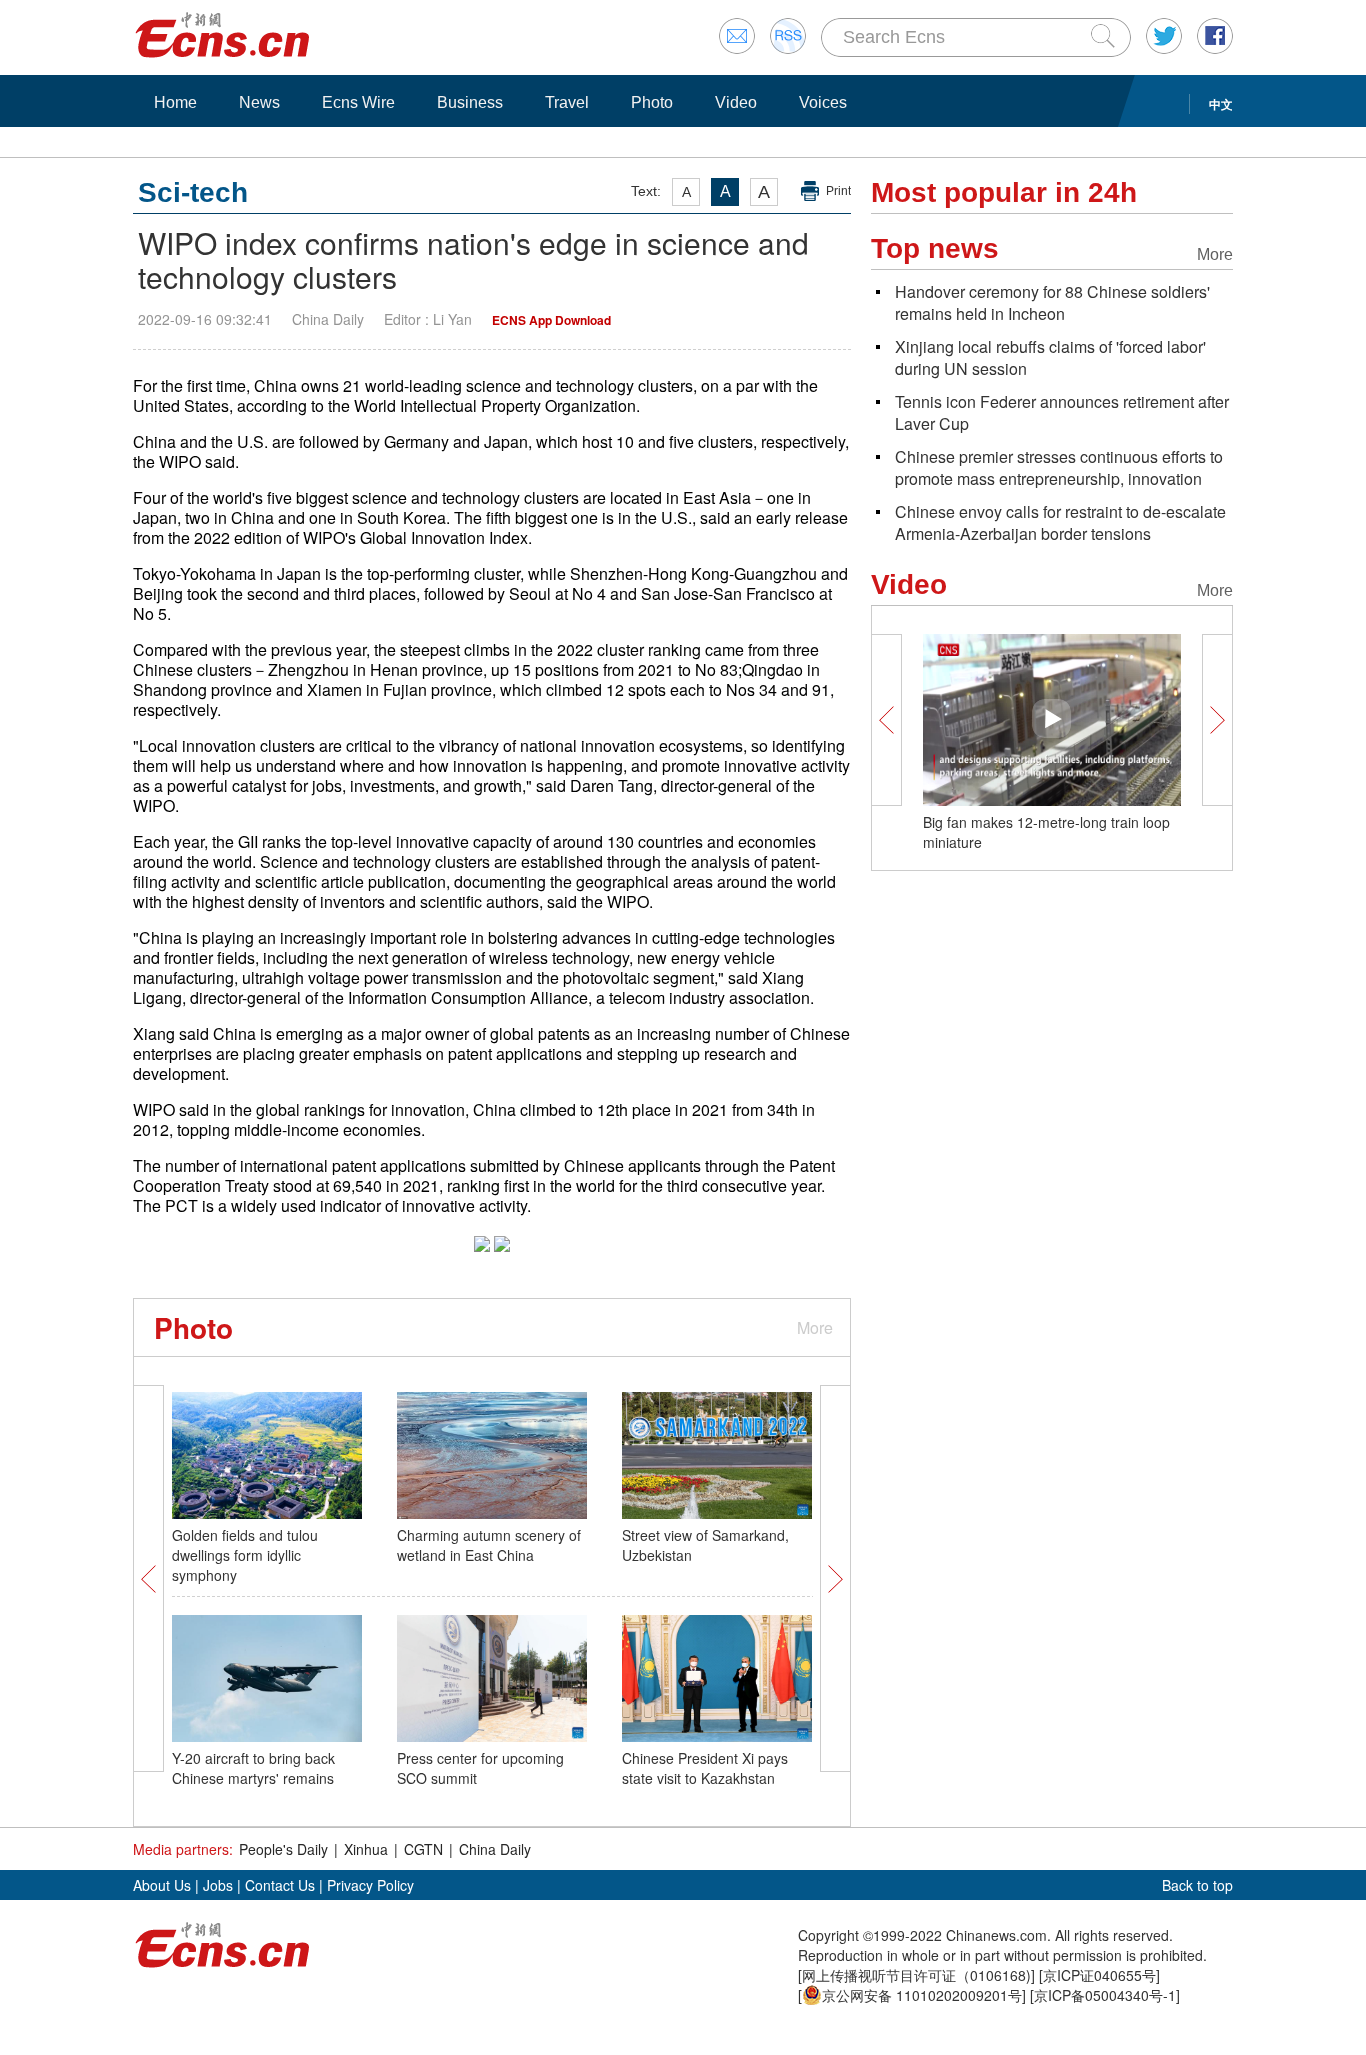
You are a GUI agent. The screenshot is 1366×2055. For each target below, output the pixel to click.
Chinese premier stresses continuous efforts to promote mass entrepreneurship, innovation (1059, 467)
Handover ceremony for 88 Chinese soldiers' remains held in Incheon (1052, 302)
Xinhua (366, 1849)
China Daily (495, 1849)
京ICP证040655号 (1099, 1975)
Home (175, 102)
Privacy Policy (370, 1885)
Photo (652, 102)
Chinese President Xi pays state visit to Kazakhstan (705, 1768)
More (815, 1327)
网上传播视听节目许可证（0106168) (916, 1975)
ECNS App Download (551, 320)
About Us (162, 1885)
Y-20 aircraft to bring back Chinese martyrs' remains (253, 1768)
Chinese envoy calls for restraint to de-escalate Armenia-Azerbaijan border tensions (1060, 522)
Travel (567, 102)
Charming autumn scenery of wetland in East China (489, 1545)
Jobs (218, 1885)
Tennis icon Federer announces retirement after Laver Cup (1062, 412)
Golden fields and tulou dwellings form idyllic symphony (245, 1555)
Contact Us (280, 1885)
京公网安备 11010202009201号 (922, 1995)
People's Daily (283, 1849)
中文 (1221, 104)
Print (838, 191)
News (259, 102)
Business (470, 102)
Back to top (1197, 1885)
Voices (823, 102)
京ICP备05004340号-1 (1105, 1995)
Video (736, 102)
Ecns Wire (358, 102)
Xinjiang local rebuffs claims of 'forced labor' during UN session (1050, 357)
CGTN (423, 1849)
